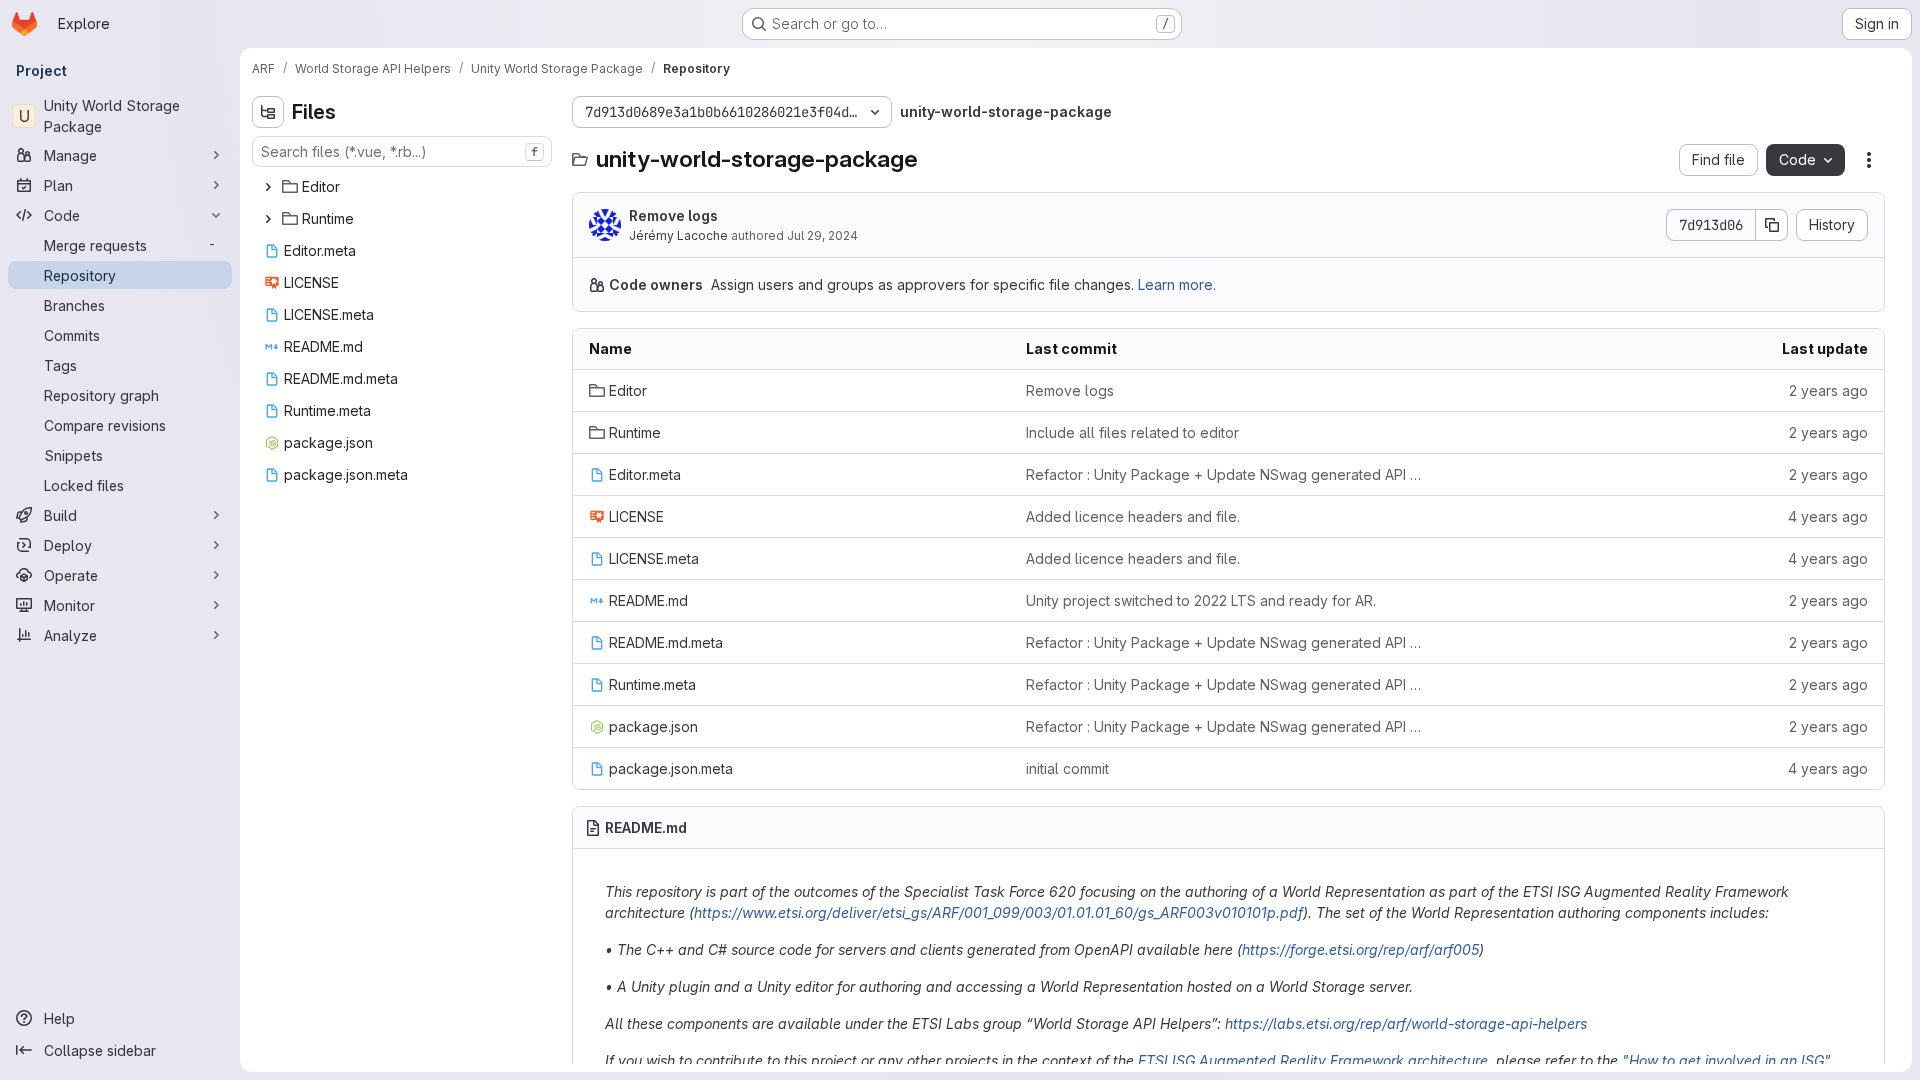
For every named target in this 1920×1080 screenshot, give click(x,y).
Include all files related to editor (1132, 432)
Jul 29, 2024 (822, 235)
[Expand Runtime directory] (268, 219)
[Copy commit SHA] (1772, 225)
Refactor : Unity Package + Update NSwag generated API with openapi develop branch (1228, 474)
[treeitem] (404, 187)
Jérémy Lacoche (678, 235)
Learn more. (1177, 284)
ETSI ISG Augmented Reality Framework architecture (1313, 1060)
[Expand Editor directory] (268, 187)
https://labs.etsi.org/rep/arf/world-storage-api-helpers (1406, 1023)
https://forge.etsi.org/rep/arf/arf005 (1360, 949)
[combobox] (402, 151)
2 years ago (1828, 390)
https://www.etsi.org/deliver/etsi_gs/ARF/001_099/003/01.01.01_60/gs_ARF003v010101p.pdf (998, 912)
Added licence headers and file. (1133, 516)
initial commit (1067, 768)
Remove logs (673, 215)
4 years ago (1828, 516)
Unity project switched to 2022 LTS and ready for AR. (1201, 600)
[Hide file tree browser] (268, 112)
